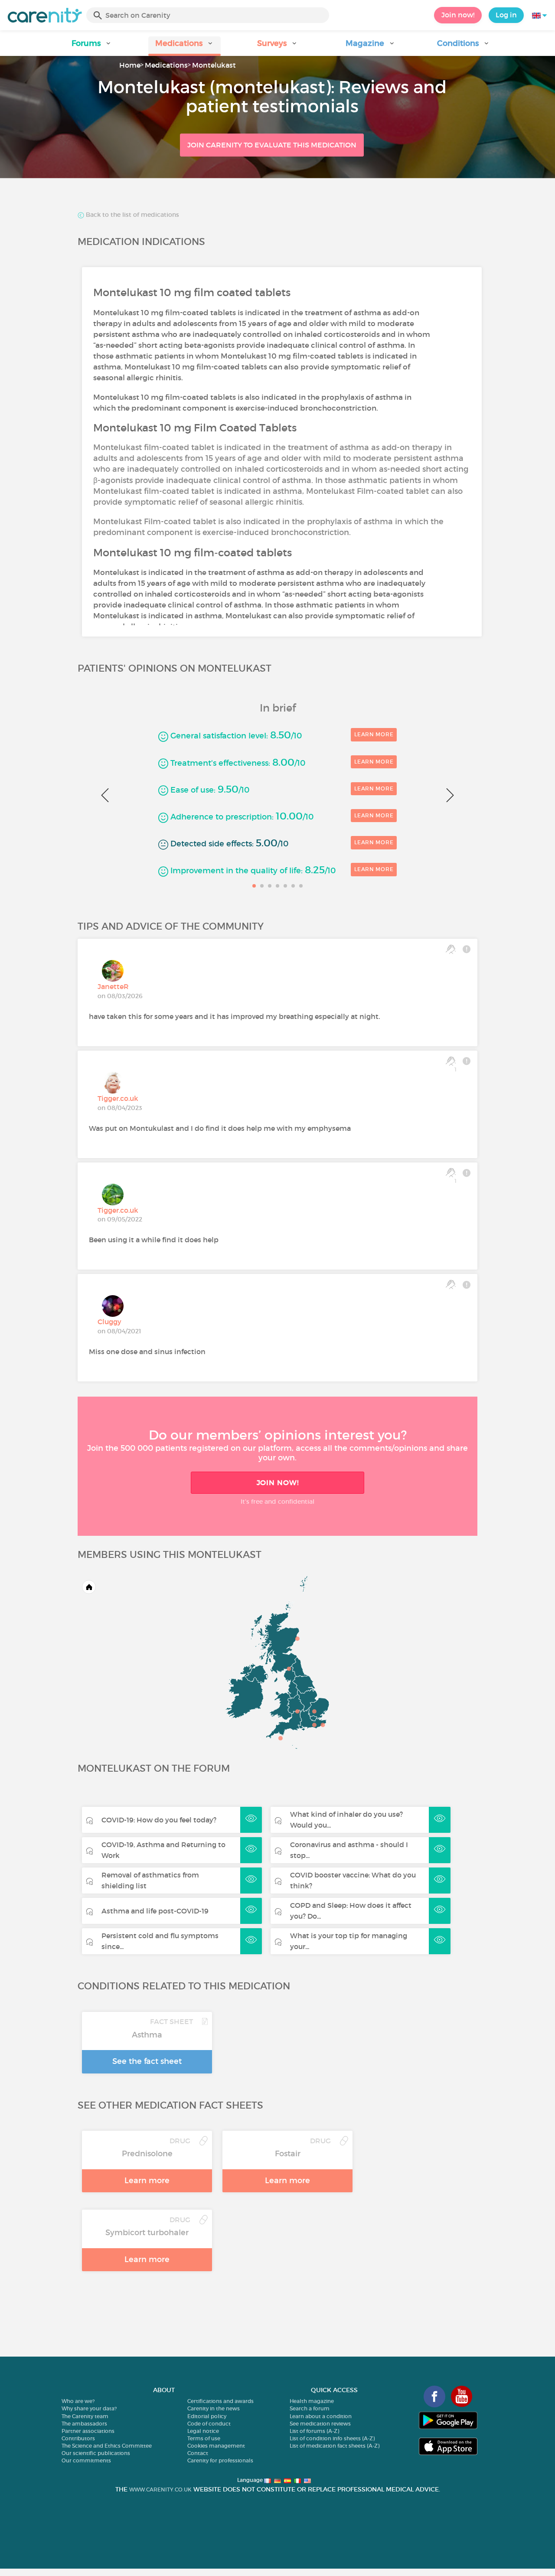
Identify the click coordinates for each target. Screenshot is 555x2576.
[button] (91, 46)
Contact (198, 2453)
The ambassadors (84, 2424)
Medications (166, 65)
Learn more (374, 734)
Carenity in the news (214, 2408)
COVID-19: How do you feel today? (159, 1820)
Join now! (458, 15)
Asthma (147, 2035)
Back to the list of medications (132, 215)
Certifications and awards (220, 2401)
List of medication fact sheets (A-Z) (335, 2446)
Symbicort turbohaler (147, 2233)
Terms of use (204, 2438)
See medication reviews (320, 2424)
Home (130, 65)
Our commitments (86, 2460)
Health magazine (312, 2401)
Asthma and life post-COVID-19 (155, 1911)
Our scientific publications (96, 2453)
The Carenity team (85, 2416)
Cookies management (216, 2446)
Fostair (288, 2154)
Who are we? (78, 2401)
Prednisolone (147, 2154)
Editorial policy (207, 2416)
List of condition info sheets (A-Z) (332, 2438)
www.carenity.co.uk (160, 2489)
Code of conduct (209, 2424)
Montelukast (214, 65)
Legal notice (203, 2431)
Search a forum (310, 2408)
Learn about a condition (321, 2416)
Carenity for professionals (220, 2460)
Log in (506, 15)
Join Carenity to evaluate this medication (272, 145)
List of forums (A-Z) (314, 2431)
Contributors (78, 2438)
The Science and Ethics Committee (107, 2446)
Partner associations (88, 2431)
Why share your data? (89, 2408)
